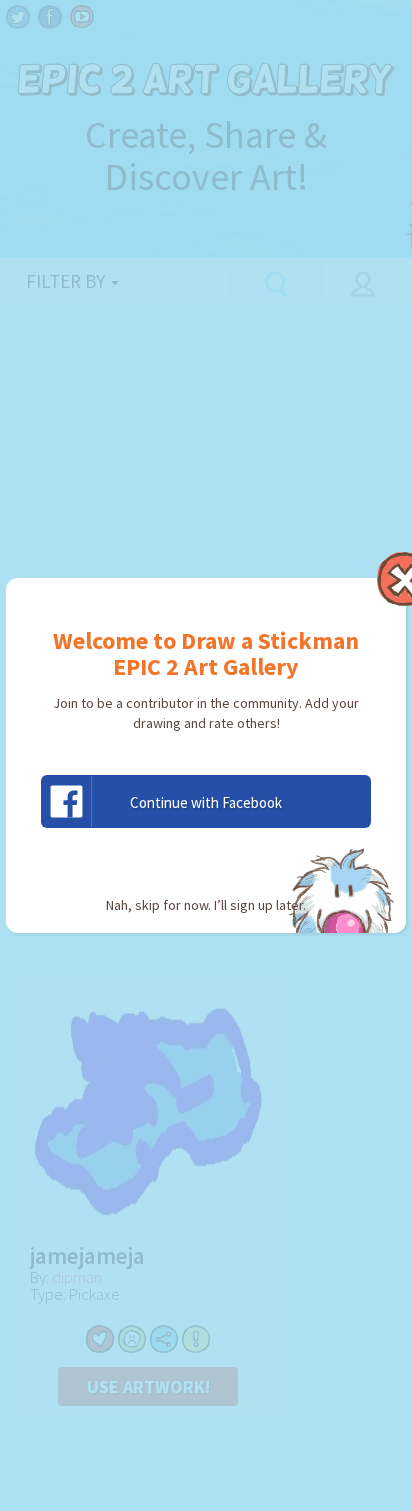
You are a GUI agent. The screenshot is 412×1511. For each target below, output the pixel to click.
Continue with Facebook (206, 802)
